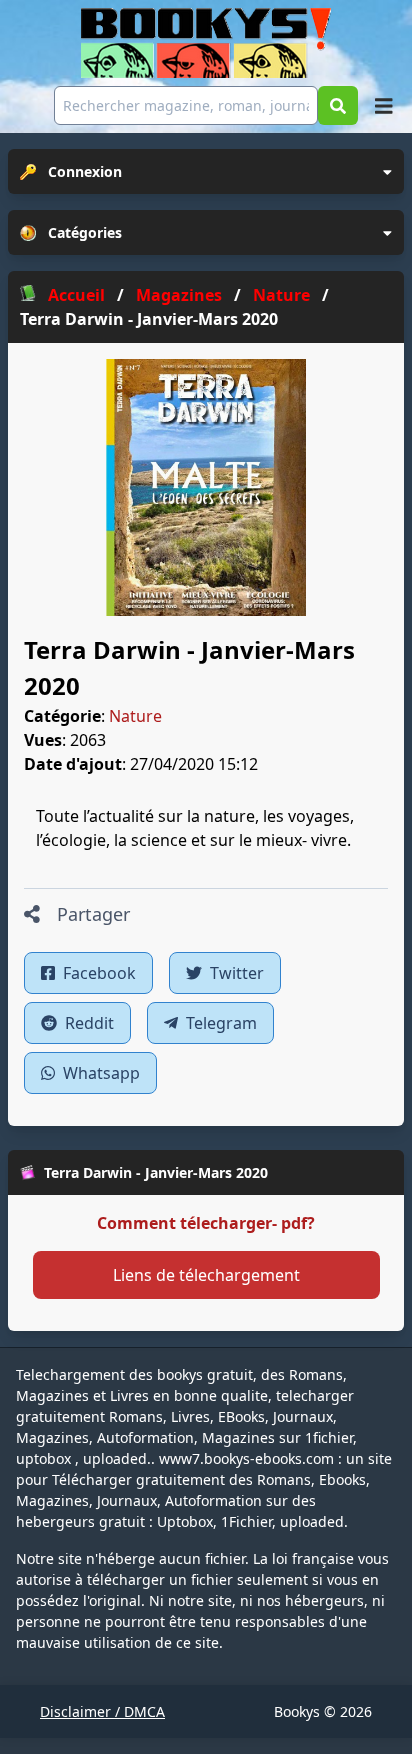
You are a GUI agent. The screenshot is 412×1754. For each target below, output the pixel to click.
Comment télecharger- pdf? (206, 1223)
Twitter (235, 973)
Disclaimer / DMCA (102, 1711)
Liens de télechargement (206, 1275)
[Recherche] (338, 105)
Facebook (97, 973)
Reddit (87, 1023)
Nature (135, 716)
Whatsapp (99, 1073)
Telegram (219, 1023)
